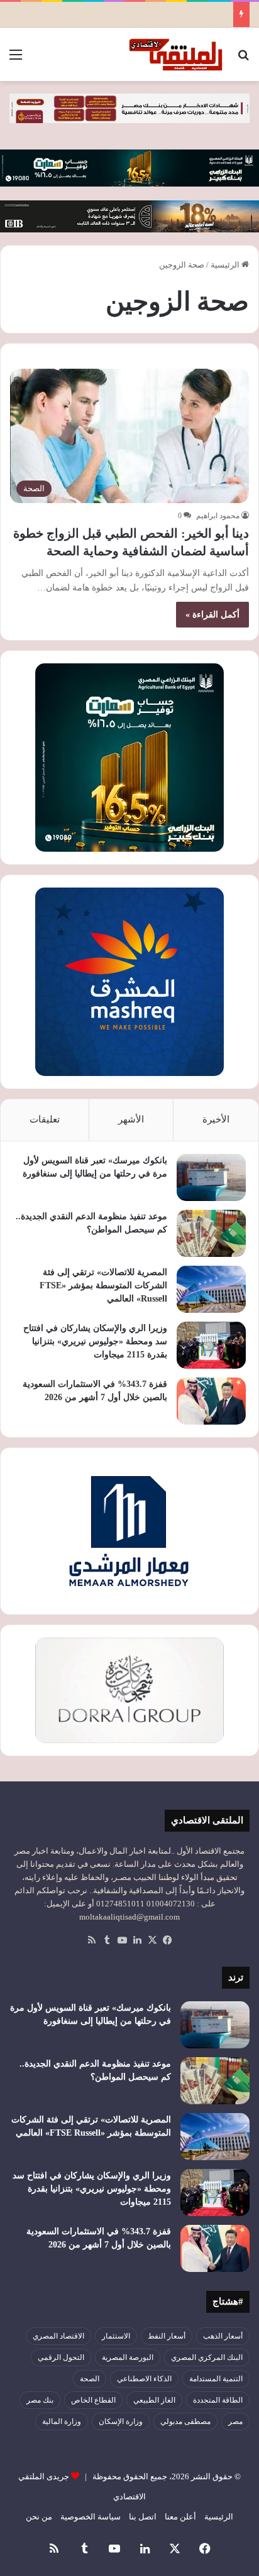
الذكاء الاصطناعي (144, 2379)
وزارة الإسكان (121, 2421)
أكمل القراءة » (212, 615)
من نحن (39, 2517)
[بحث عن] (243, 59)
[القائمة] (16, 59)
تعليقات (45, 1119)
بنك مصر (40, 2400)
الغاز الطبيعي (154, 2400)
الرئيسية (226, 265)
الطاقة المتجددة (218, 2400)
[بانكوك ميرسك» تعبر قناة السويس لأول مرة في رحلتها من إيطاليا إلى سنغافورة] (211, 1177)
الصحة (90, 2379)
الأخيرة (216, 1119)
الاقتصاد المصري (58, 2336)
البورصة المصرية (128, 2357)
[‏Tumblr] (107, 1940)
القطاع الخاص (93, 2400)
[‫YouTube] (122, 1940)
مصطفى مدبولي (185, 2421)
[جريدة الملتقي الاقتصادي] (177, 54)
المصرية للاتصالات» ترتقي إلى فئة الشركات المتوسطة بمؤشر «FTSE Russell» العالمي (103, 1285)
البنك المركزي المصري (207, 2357)
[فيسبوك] (167, 1940)
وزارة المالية (62, 2421)
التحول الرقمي (61, 2357)
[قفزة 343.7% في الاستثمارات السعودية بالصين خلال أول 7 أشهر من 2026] (211, 1401)
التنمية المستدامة (216, 2379)
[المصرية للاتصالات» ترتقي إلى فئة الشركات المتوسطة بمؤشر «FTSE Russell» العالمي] (211, 1289)
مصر (235, 2421)
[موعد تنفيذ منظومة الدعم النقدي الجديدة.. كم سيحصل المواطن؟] (211, 1233)
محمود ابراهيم (218, 516)
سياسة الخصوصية (91, 2517)
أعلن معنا (180, 2517)
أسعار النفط (167, 2336)
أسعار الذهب (223, 2336)
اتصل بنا (143, 2517)
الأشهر (131, 1119)
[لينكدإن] (137, 1940)
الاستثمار (116, 2336)
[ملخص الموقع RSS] (92, 1940)
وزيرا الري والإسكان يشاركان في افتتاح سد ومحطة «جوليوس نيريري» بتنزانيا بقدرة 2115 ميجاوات (95, 1341)
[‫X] (152, 1940)
